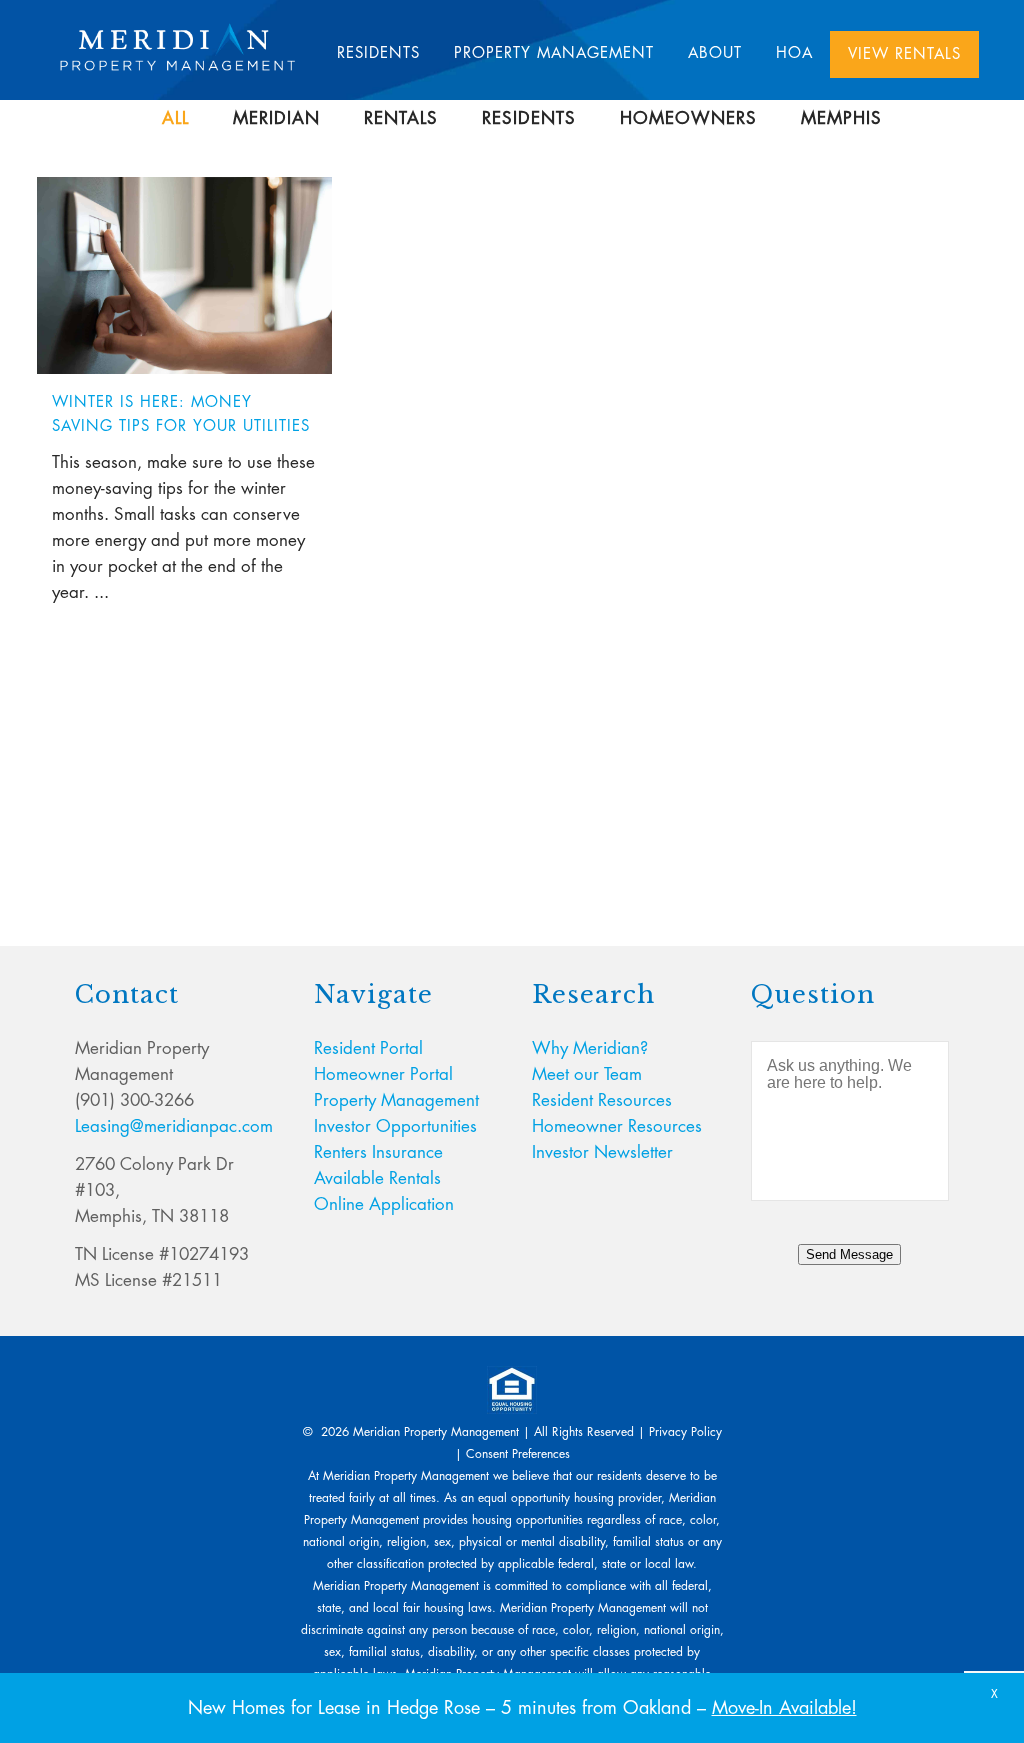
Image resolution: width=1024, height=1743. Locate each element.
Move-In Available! (784, 1708)
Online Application (384, 1204)
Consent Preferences (518, 1454)
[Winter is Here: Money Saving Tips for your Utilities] (184, 275)
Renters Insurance (378, 1152)
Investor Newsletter (602, 1152)
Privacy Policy (685, 1432)
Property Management (396, 1100)
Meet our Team (587, 1074)
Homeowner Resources (617, 1126)
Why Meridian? (590, 1048)
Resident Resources (602, 1100)
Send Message (849, 1254)
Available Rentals (377, 1178)
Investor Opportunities (395, 1126)
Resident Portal (368, 1048)
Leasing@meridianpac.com (174, 1126)
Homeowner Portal (383, 1074)
